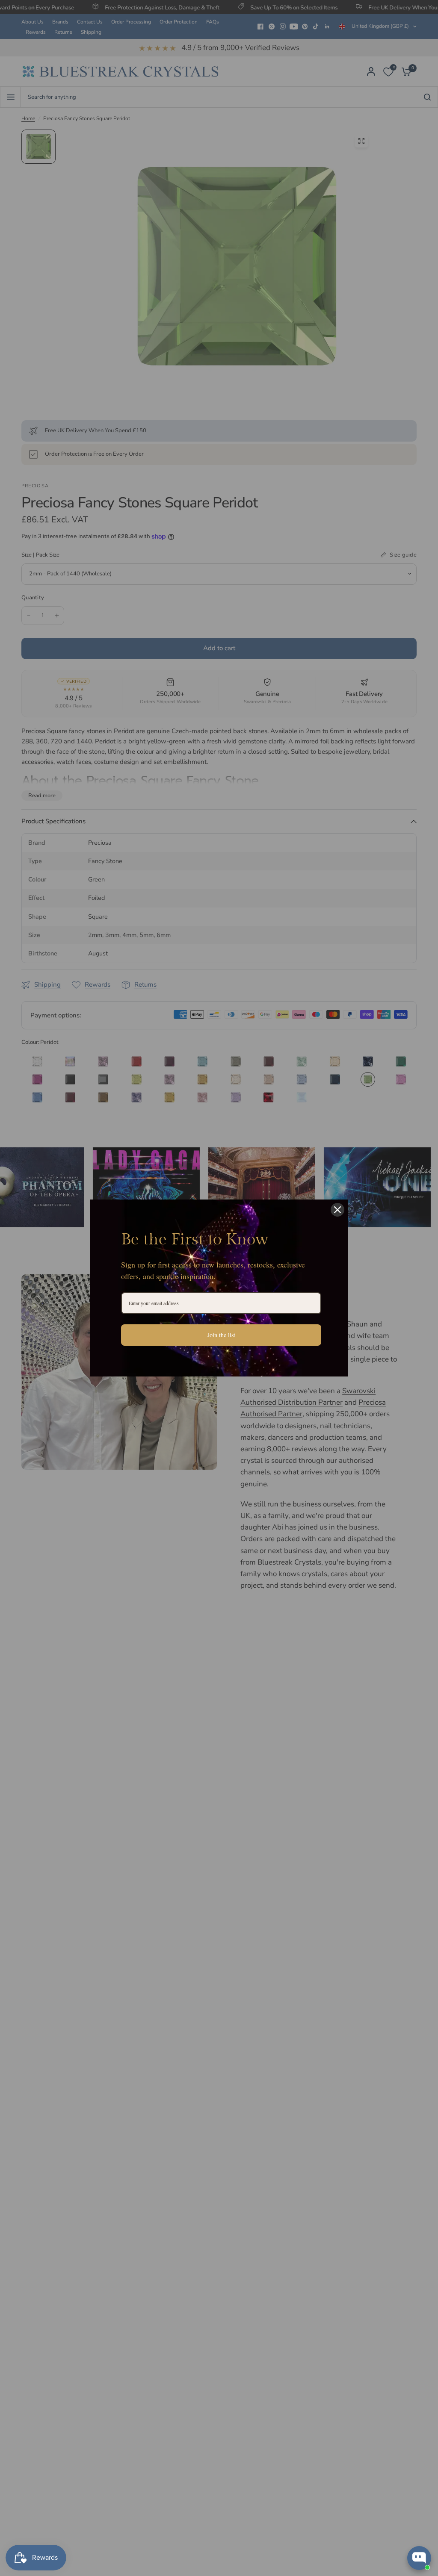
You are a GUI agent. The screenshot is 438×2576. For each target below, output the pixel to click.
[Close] (337, 1210)
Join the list (221, 1335)
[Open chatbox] (419, 2558)
